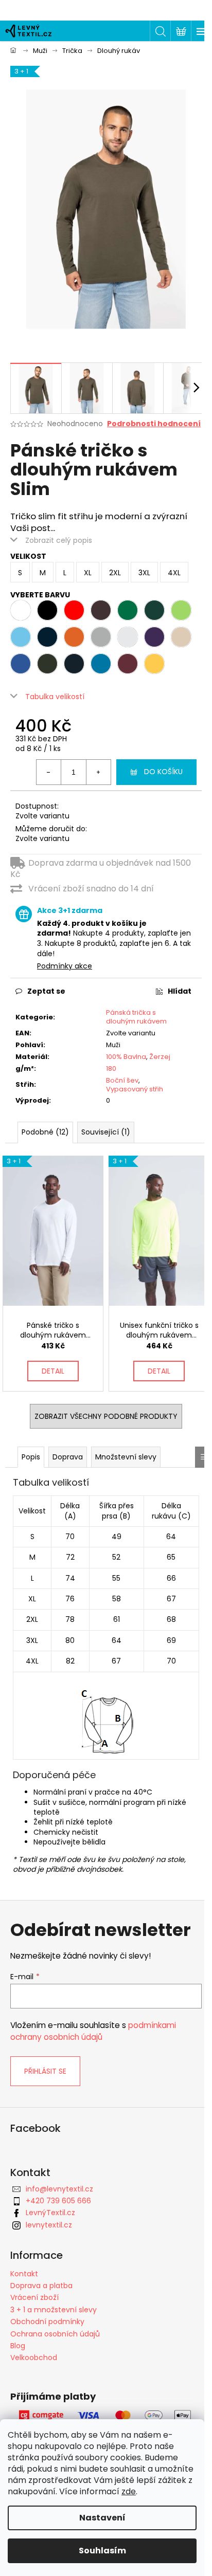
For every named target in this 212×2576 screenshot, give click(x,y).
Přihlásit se (45, 2071)
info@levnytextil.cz (59, 2189)
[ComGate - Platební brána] (106, 2416)
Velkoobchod (34, 2358)
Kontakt (24, 2274)
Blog (18, 2346)
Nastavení (102, 2518)
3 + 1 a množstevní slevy (54, 2310)
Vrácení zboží (34, 2297)
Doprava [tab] (68, 1457)
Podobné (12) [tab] (45, 1132)
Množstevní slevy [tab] (126, 1457)
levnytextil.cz (49, 2225)
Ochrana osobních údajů (55, 2334)
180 (111, 1068)
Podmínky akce (65, 966)
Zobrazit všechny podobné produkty (106, 1416)
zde (129, 2491)
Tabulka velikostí (55, 697)
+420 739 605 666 (58, 2201)
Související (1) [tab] (106, 1132)
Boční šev (122, 1080)
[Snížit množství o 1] (49, 772)
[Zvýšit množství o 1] (98, 772)
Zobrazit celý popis (59, 540)
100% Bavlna (126, 1057)
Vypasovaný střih (135, 1089)
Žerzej (160, 1057)
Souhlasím (102, 2551)
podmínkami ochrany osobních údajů (93, 2031)
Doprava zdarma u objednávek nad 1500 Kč (101, 869)
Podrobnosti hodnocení (154, 424)
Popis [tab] (31, 1457)
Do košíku (163, 772)
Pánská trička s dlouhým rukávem (136, 1017)
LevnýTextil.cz (50, 2213)
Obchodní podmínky (47, 2322)
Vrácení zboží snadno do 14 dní (91, 889)
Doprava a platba (41, 2286)
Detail (53, 1371)
